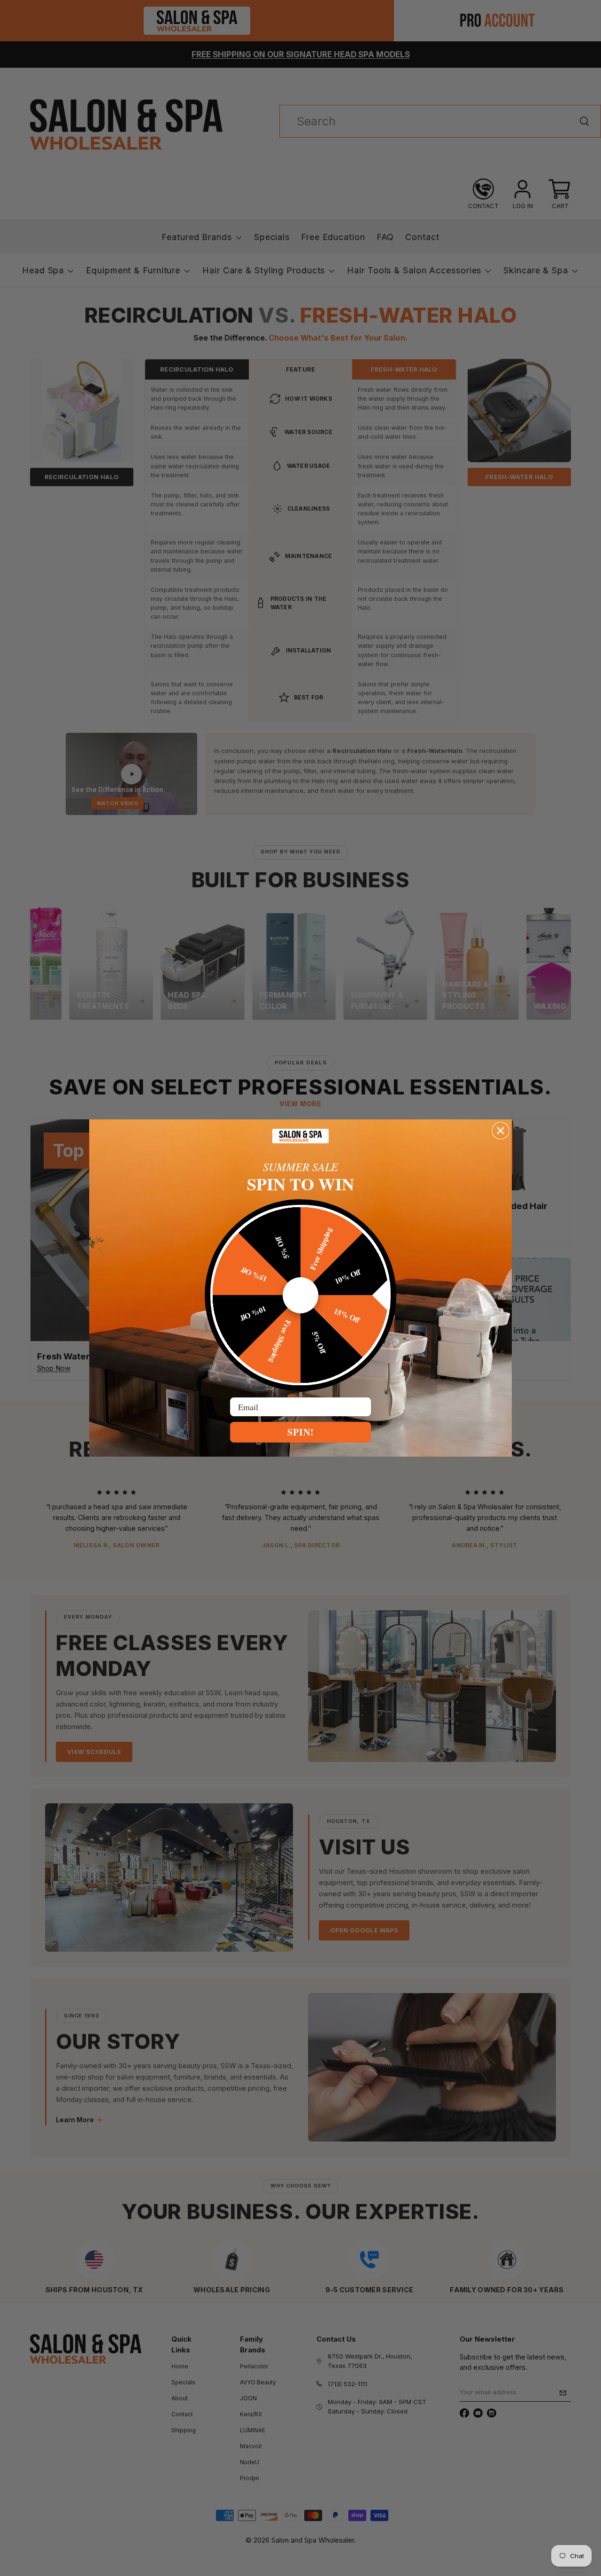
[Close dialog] (501, 1131)
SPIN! (301, 1432)
